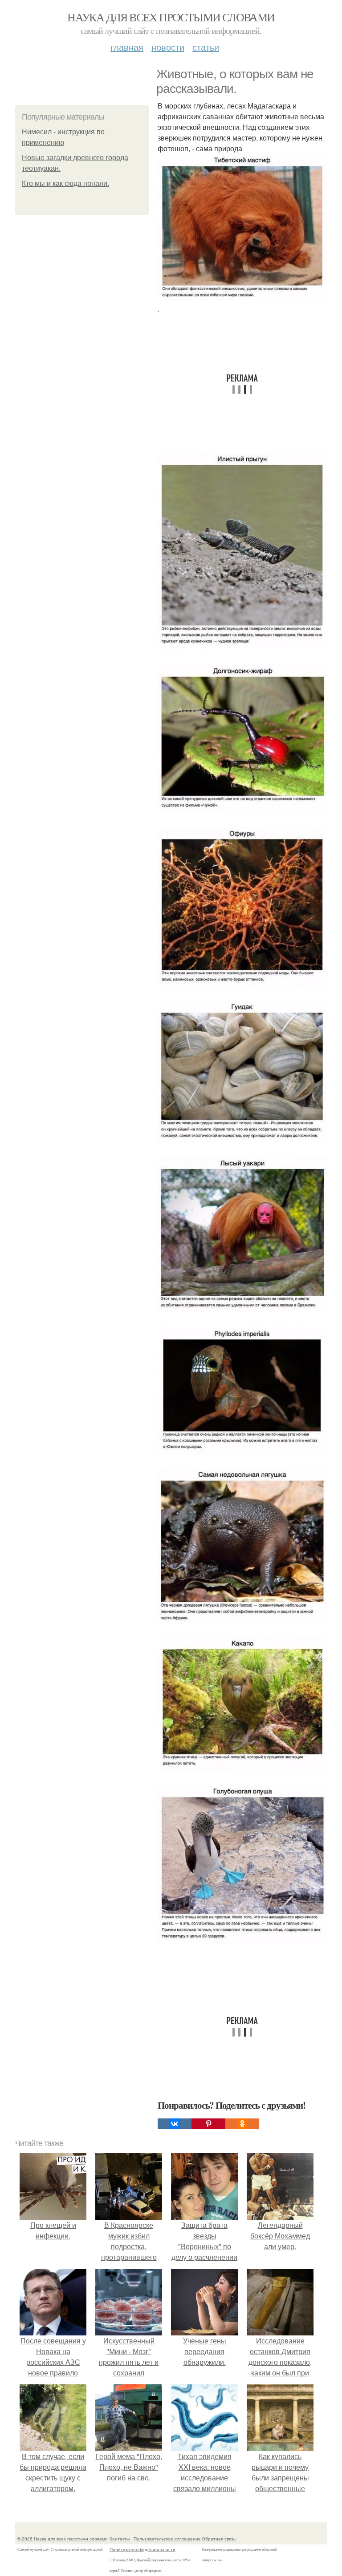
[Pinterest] (208, 2124)
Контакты (120, 2539)
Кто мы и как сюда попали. (65, 183)
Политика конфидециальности (142, 2549)
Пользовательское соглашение (167, 2539)
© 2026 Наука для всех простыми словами (63, 2539)
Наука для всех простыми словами (171, 17)
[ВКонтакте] (175, 2124)
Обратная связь (219, 2539)
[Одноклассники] (242, 2124)
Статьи (206, 47)
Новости (168, 47)
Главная (127, 47)
